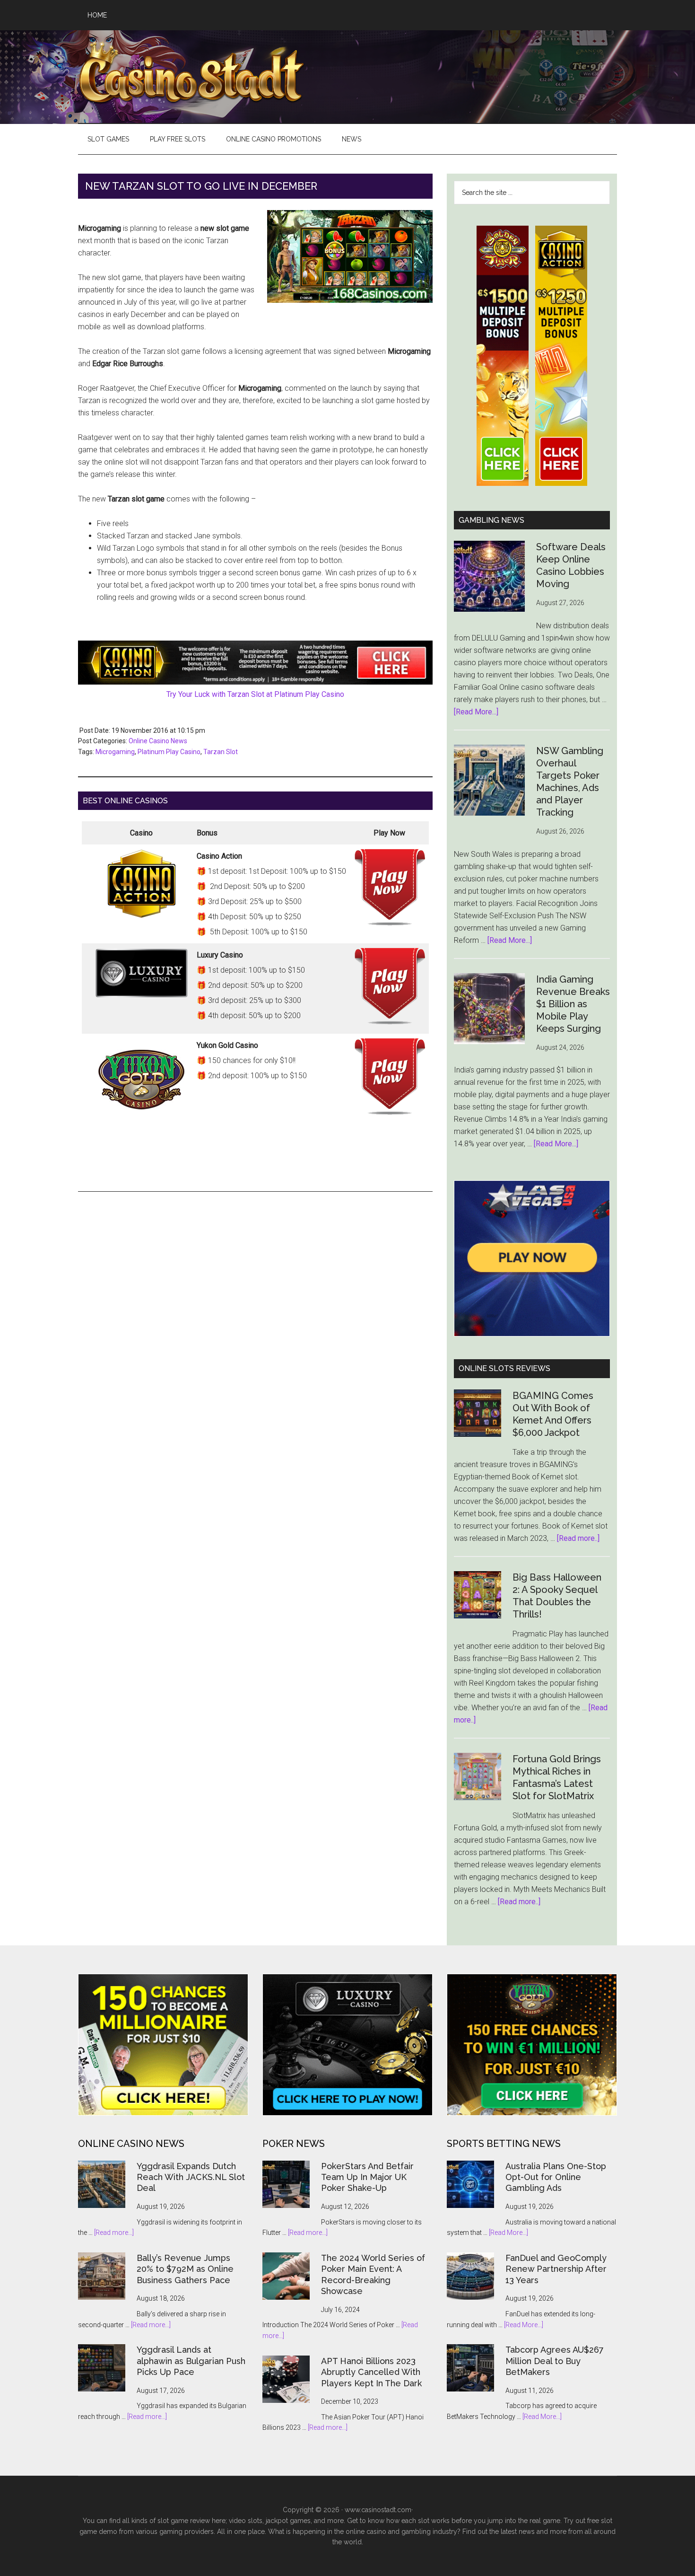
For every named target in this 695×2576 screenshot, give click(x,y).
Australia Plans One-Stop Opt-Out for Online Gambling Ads (556, 2177)
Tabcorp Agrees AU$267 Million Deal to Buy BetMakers (555, 2361)
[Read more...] (114, 2233)
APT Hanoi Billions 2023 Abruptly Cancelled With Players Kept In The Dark (371, 2372)
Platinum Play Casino (169, 752)
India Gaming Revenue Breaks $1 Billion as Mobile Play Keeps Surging (573, 1004)
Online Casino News (158, 741)
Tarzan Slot (221, 752)
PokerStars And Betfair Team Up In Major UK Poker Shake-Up (367, 2177)
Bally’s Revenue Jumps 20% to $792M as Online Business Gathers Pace (185, 2269)
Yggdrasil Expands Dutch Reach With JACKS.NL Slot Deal (191, 2177)
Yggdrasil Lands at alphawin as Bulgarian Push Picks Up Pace (191, 2361)
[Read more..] (578, 1538)
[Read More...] (476, 712)
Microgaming (115, 752)
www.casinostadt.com (378, 2510)
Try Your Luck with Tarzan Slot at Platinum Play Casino (255, 694)
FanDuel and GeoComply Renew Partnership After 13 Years (556, 2269)
